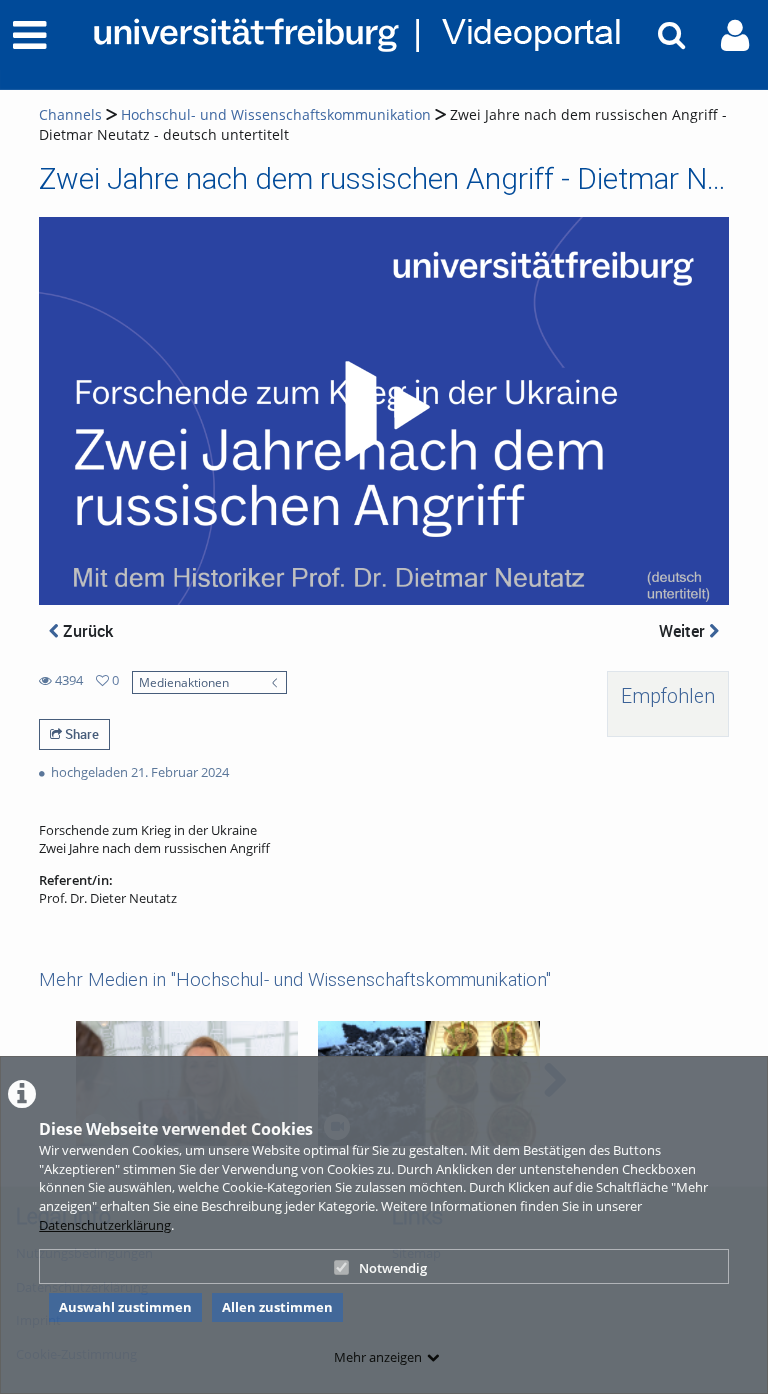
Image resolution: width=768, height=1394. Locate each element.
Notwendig (393, 1268)
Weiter (684, 631)
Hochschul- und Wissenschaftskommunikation (276, 114)
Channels (70, 114)
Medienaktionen (184, 682)
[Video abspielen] (384, 411)
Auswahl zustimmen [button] (125, 1307)
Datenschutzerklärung (105, 1225)
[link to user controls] (735, 35)
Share (80, 734)
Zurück (86, 631)
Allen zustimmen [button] (277, 1307)
